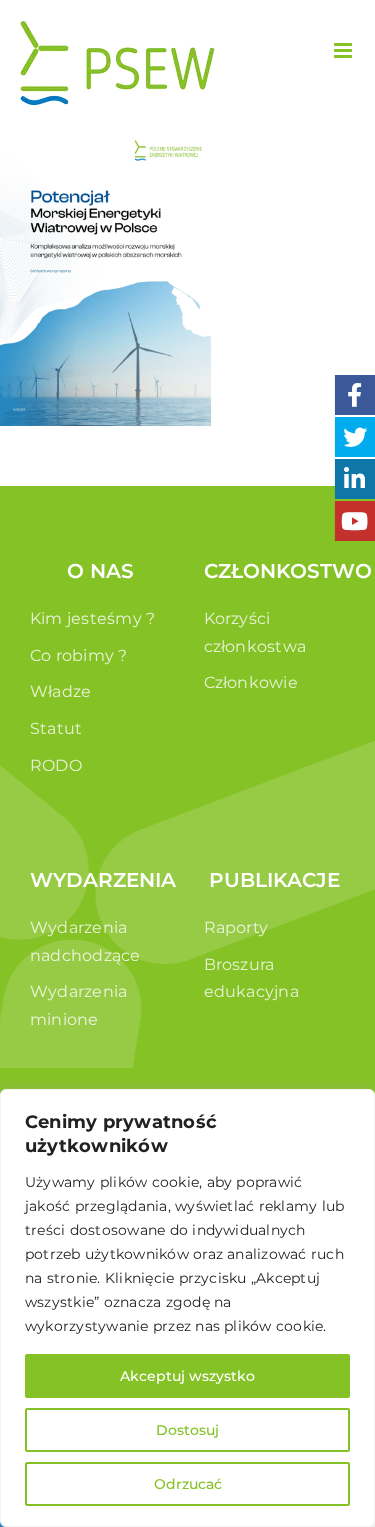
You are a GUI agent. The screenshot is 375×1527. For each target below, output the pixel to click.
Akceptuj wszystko (187, 1376)
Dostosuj (187, 1430)
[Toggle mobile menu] (344, 50)
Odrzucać (188, 1484)
